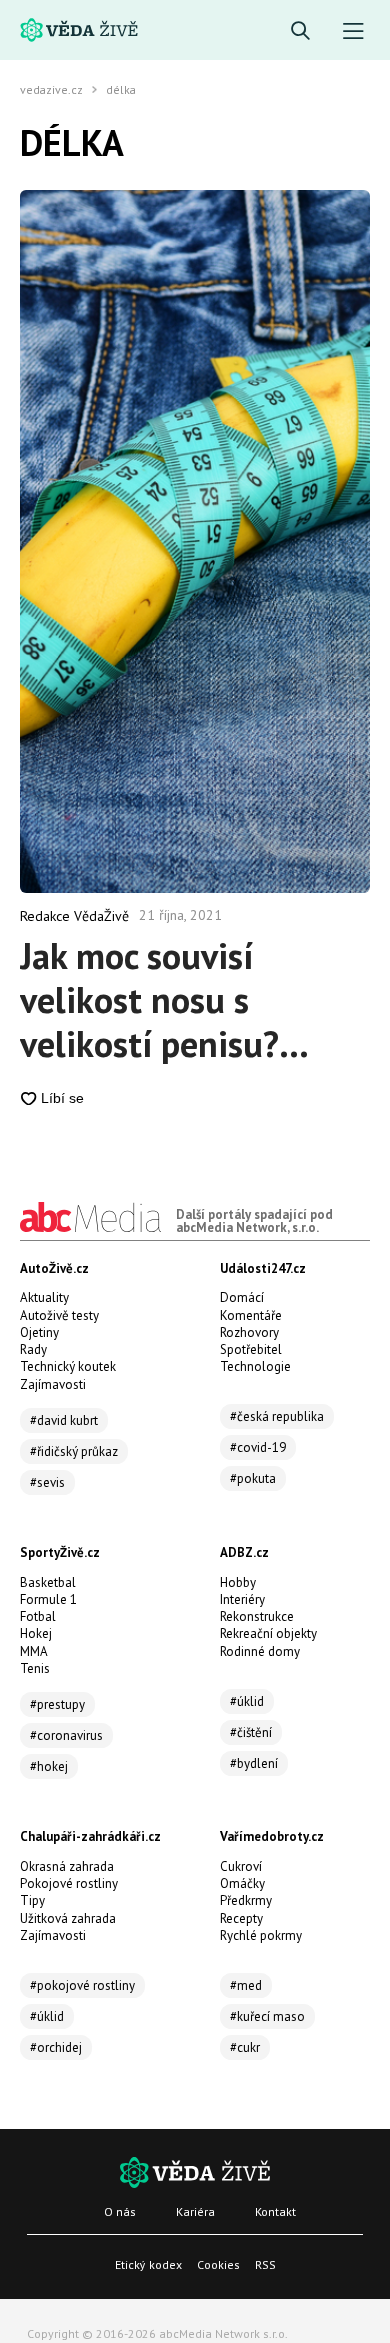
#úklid (247, 1701)
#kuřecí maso (267, 2016)
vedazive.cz (51, 90)
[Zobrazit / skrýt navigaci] (353, 31)
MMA (34, 1651)
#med (246, 1985)
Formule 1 (48, 1599)
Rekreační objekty (268, 1633)
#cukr (245, 2047)
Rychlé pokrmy (261, 1935)
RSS (265, 2264)
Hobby (238, 1582)
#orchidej (56, 2047)
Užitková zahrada (68, 1918)
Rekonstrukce (257, 1616)
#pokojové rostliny (82, 1985)
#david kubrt (64, 1420)
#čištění (251, 1732)
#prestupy (57, 1704)
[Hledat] (300, 31)
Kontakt (275, 2211)
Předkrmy (246, 1900)
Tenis (35, 1668)
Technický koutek (68, 1366)
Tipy (32, 1900)
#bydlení (254, 1763)
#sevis (47, 1482)
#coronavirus (66, 1735)
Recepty (241, 1918)
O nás (120, 2211)
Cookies (218, 2264)
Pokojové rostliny (69, 1883)
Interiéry (242, 1599)
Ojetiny (39, 1332)
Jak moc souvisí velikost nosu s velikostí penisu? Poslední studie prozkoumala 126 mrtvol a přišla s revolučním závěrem (175, 1000)
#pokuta (253, 1478)
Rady (33, 1349)
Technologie (255, 1366)
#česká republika (277, 1416)
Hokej (36, 1633)
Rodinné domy (260, 1651)
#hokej (49, 1766)
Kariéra (195, 2211)
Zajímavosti (53, 1384)
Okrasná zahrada (67, 1866)
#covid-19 (258, 1447)
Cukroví (241, 1866)
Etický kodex (148, 2264)
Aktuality (44, 1297)
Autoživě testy (59, 1315)
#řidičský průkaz (74, 1451)
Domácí (242, 1297)
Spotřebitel (251, 1349)
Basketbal (48, 1582)
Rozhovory (249, 1332)
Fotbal (38, 1616)
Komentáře (251, 1315)
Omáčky (242, 1883)
